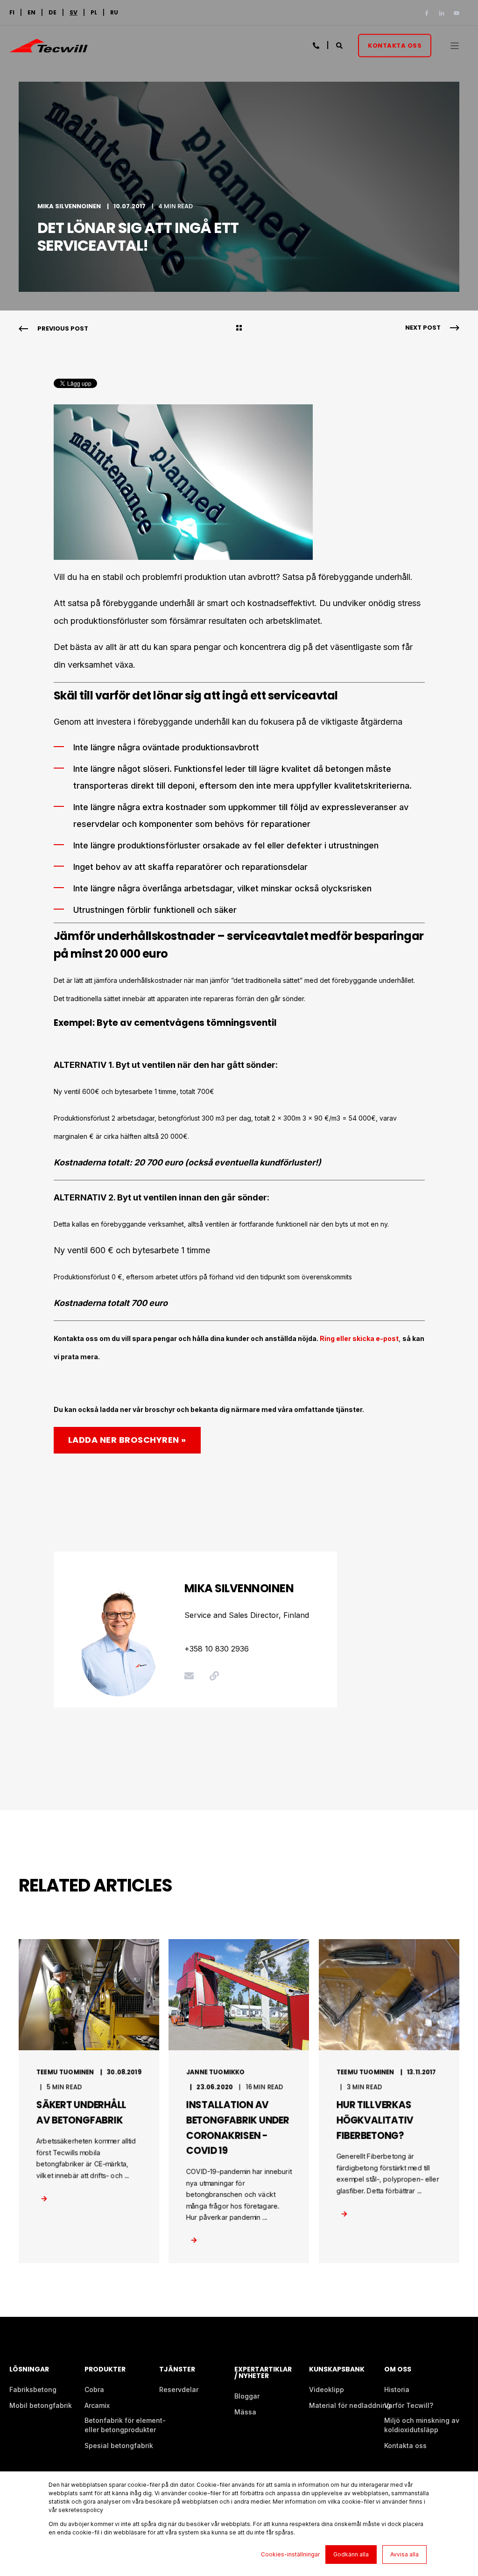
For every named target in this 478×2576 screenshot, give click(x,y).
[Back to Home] (49, 47)
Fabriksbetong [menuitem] (33, 2389)
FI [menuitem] (12, 13)
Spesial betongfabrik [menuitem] (119, 2445)
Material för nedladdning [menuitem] (350, 2405)
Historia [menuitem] (397, 2389)
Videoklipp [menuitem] (327, 2389)
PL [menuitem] (94, 13)
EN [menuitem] (32, 13)
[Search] (340, 45)
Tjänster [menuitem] (177, 2370)
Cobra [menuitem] (94, 2389)
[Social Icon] (429, 13)
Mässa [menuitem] (245, 2412)
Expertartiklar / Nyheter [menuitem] (263, 2373)
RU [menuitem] (114, 13)
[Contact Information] (317, 45)
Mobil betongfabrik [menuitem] (41, 2405)
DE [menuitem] (53, 13)
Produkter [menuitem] (105, 2370)
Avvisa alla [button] (404, 2554)
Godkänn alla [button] (351, 2554)
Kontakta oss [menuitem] (405, 2445)
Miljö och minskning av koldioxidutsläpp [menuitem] (422, 2425)
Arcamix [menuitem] (97, 2405)
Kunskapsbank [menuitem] (337, 2370)
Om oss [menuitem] (398, 2370)
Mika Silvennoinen (69, 206)
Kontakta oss (395, 45)
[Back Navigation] (239, 329)
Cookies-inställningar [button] (290, 2554)
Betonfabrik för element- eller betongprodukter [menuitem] (125, 2425)
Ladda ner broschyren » (127, 1440)
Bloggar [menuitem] (247, 2396)
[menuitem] (74, 13)
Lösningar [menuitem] (29, 2370)
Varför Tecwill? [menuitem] (409, 2405)
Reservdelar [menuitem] (179, 2389)
